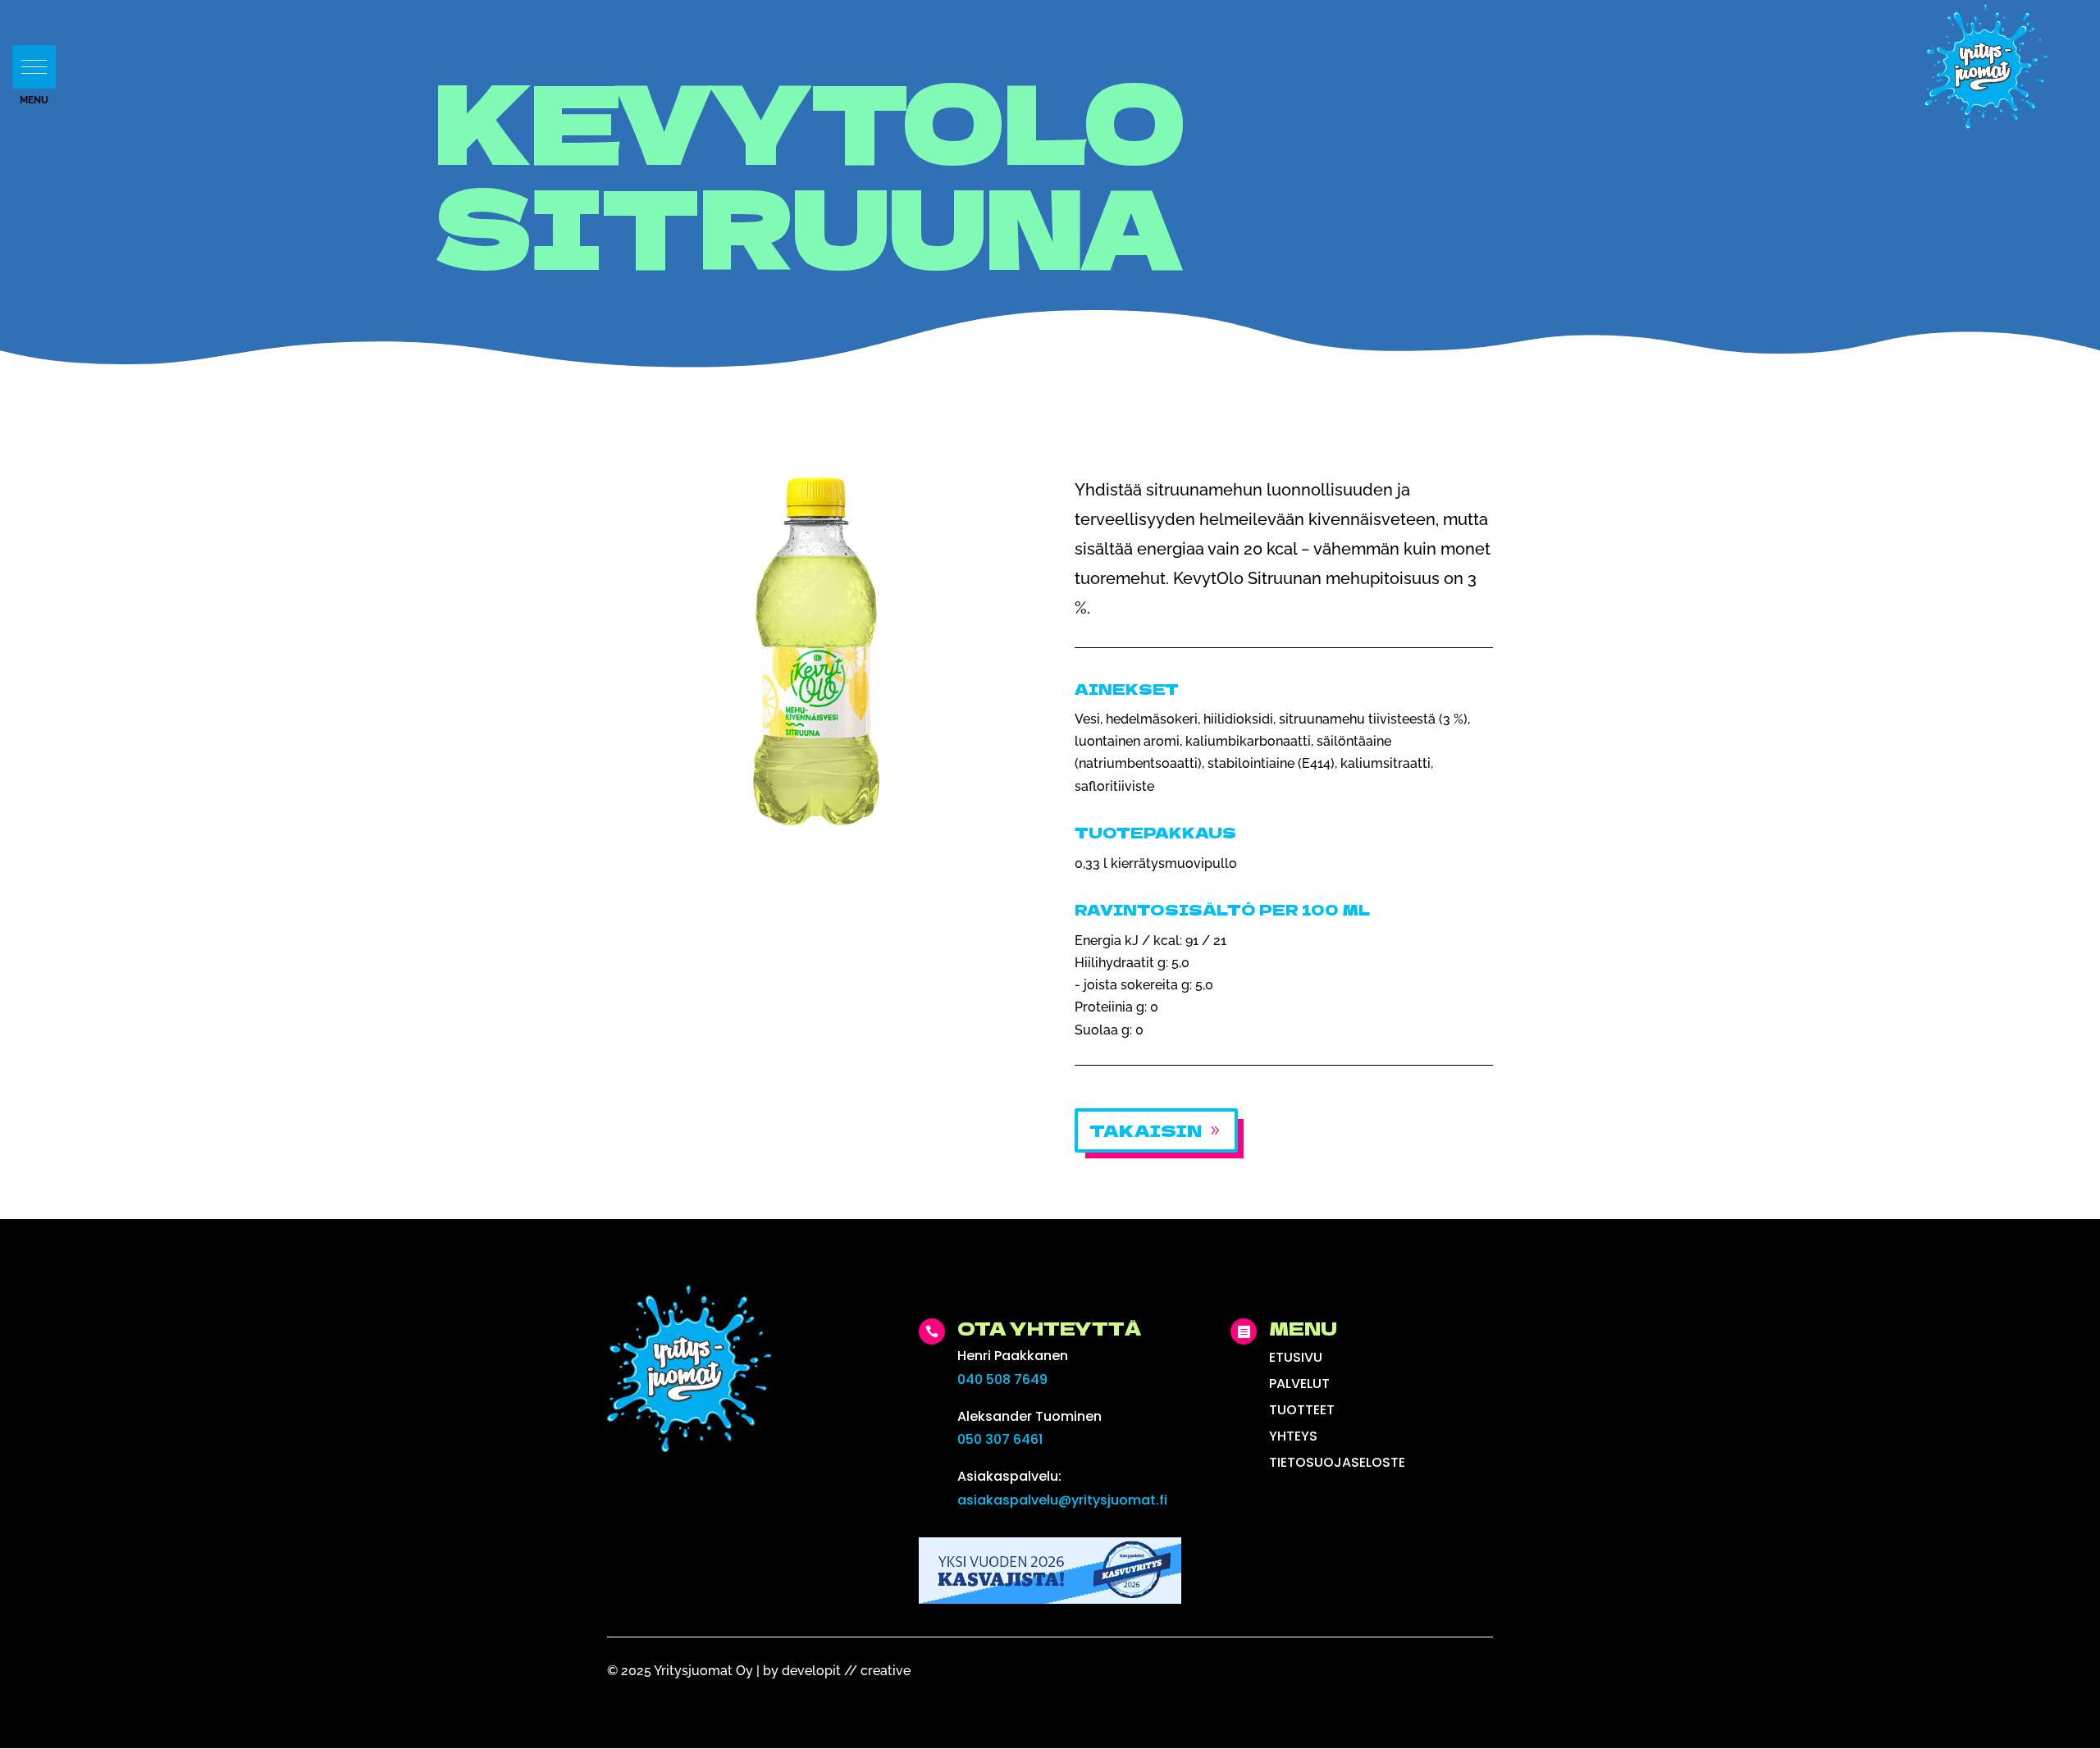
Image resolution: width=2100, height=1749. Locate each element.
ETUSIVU (1296, 1357)
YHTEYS (1293, 1436)
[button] (34, 67)
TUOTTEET (1302, 1410)
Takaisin (1146, 1130)
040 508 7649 (1002, 1379)
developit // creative (846, 1671)
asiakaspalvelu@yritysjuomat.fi (1062, 1500)
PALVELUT (1299, 1384)
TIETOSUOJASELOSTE (1337, 1462)
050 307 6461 (1000, 1439)
